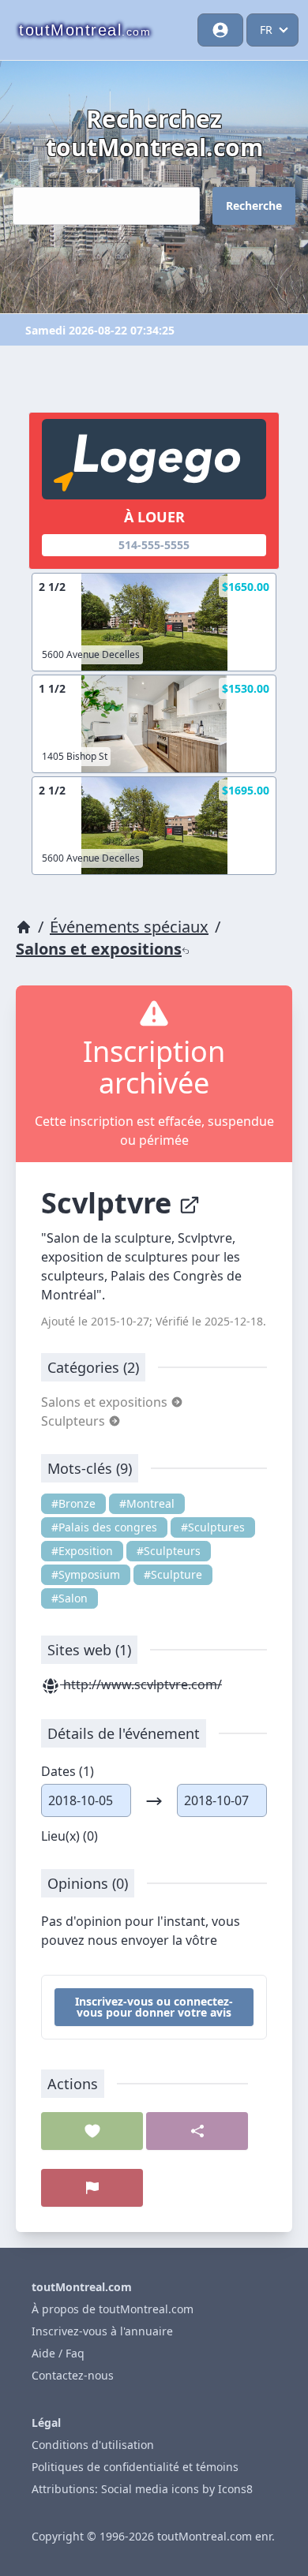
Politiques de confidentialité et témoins (135, 2467)
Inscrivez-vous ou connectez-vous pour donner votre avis (154, 2007)
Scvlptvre (110, 1203)
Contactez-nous (73, 2375)
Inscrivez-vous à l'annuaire (102, 2331)
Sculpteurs (75, 1421)
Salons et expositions (99, 949)
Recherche (254, 206)
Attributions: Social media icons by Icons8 (142, 2489)
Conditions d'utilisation (93, 2445)
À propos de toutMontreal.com (113, 2309)
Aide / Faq (58, 2353)
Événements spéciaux (129, 927)
